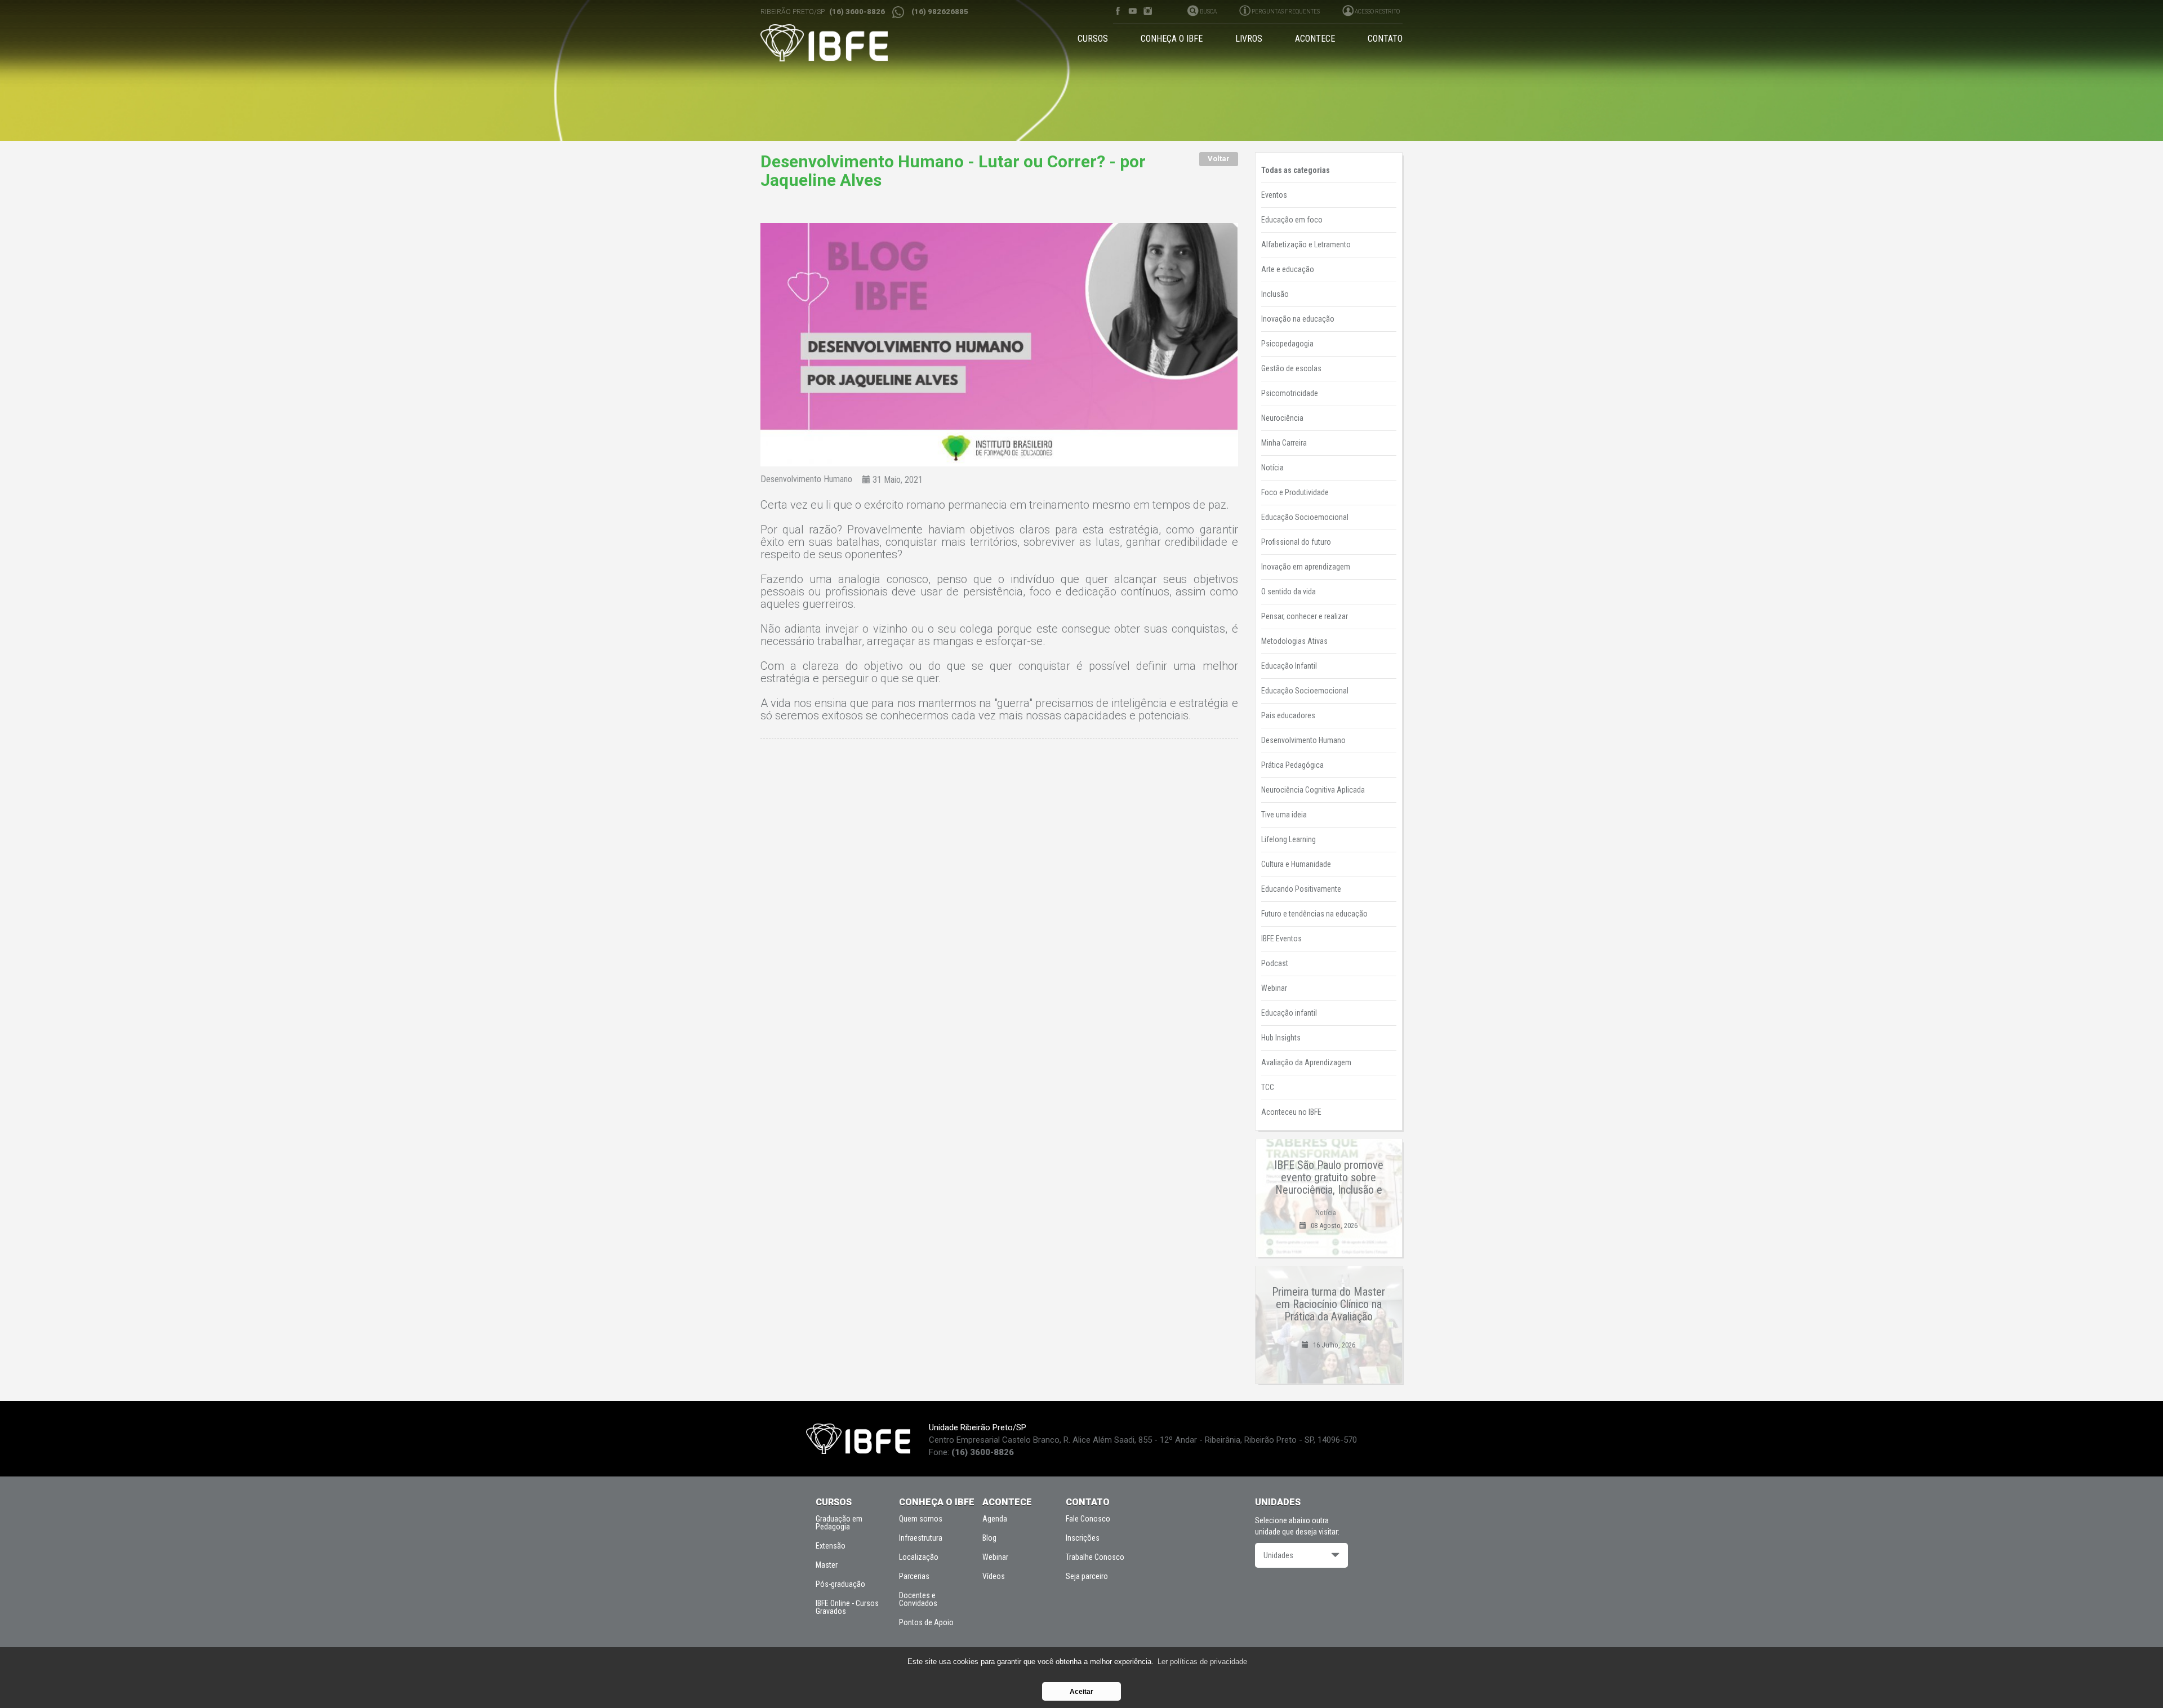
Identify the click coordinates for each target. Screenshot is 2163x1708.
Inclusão (1275, 294)
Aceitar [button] (1081, 1691)
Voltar (1219, 159)
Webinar (1274, 988)
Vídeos (994, 1576)
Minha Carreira (1284, 443)
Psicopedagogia (1287, 344)
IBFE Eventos (1281, 938)
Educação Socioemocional (1305, 517)
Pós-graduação (840, 1584)
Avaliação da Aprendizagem (1306, 1062)
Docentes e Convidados (918, 1599)
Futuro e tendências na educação (1314, 914)
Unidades (1278, 1555)
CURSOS (1093, 39)
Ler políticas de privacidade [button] (1202, 1662)
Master (827, 1565)
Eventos (1274, 195)
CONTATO (1385, 39)
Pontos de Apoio (926, 1622)
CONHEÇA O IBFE (1172, 39)
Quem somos (921, 1519)
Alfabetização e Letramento (1306, 244)
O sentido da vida (1289, 591)
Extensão (831, 1546)
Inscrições (1083, 1538)
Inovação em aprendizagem (1306, 567)
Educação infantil (1289, 1013)
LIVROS (1249, 39)
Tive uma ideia (1284, 815)
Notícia (1272, 468)
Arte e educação (1288, 269)
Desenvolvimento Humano (806, 479)
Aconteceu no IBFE (1291, 1112)
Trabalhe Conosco (1095, 1557)
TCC (1268, 1087)
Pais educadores (1288, 715)
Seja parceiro (1087, 1576)
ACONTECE (1315, 39)
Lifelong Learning (1289, 839)
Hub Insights (1281, 1038)
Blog (989, 1538)
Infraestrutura (921, 1538)
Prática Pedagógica (1292, 765)
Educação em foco (1292, 220)
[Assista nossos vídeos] (1132, 11)
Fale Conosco (1088, 1519)
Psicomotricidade (1290, 393)
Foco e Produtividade (1295, 492)
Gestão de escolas (1291, 368)
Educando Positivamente (1301, 889)
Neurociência (1282, 418)
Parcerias (914, 1576)
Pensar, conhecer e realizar (1305, 616)
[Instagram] (1148, 11)
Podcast (1275, 963)
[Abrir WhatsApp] (2135, 1680)
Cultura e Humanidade (1296, 864)
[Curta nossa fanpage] (1117, 11)
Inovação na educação (1298, 319)
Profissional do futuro (1296, 542)
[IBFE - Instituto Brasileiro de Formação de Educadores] (835, 43)
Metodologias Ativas (1294, 641)
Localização (919, 1557)
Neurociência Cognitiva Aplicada (1313, 790)
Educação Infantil (1289, 666)
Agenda (995, 1519)
